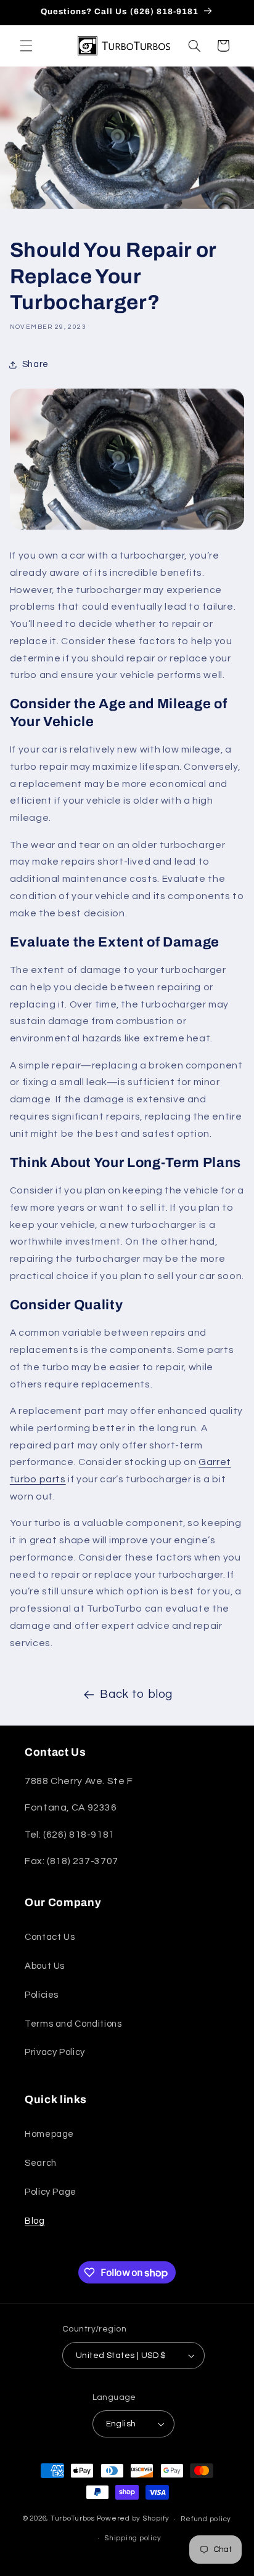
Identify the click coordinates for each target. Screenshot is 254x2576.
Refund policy (206, 2519)
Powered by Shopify (133, 2519)
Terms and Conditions (73, 2024)
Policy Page (51, 2192)
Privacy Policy (55, 2052)
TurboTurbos (73, 2519)
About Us (45, 1966)
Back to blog (136, 1694)
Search (41, 2163)
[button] (26, 46)
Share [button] (35, 364)
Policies (42, 1995)
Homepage (49, 2134)
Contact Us (50, 1937)
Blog (35, 2221)
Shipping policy (133, 2538)
